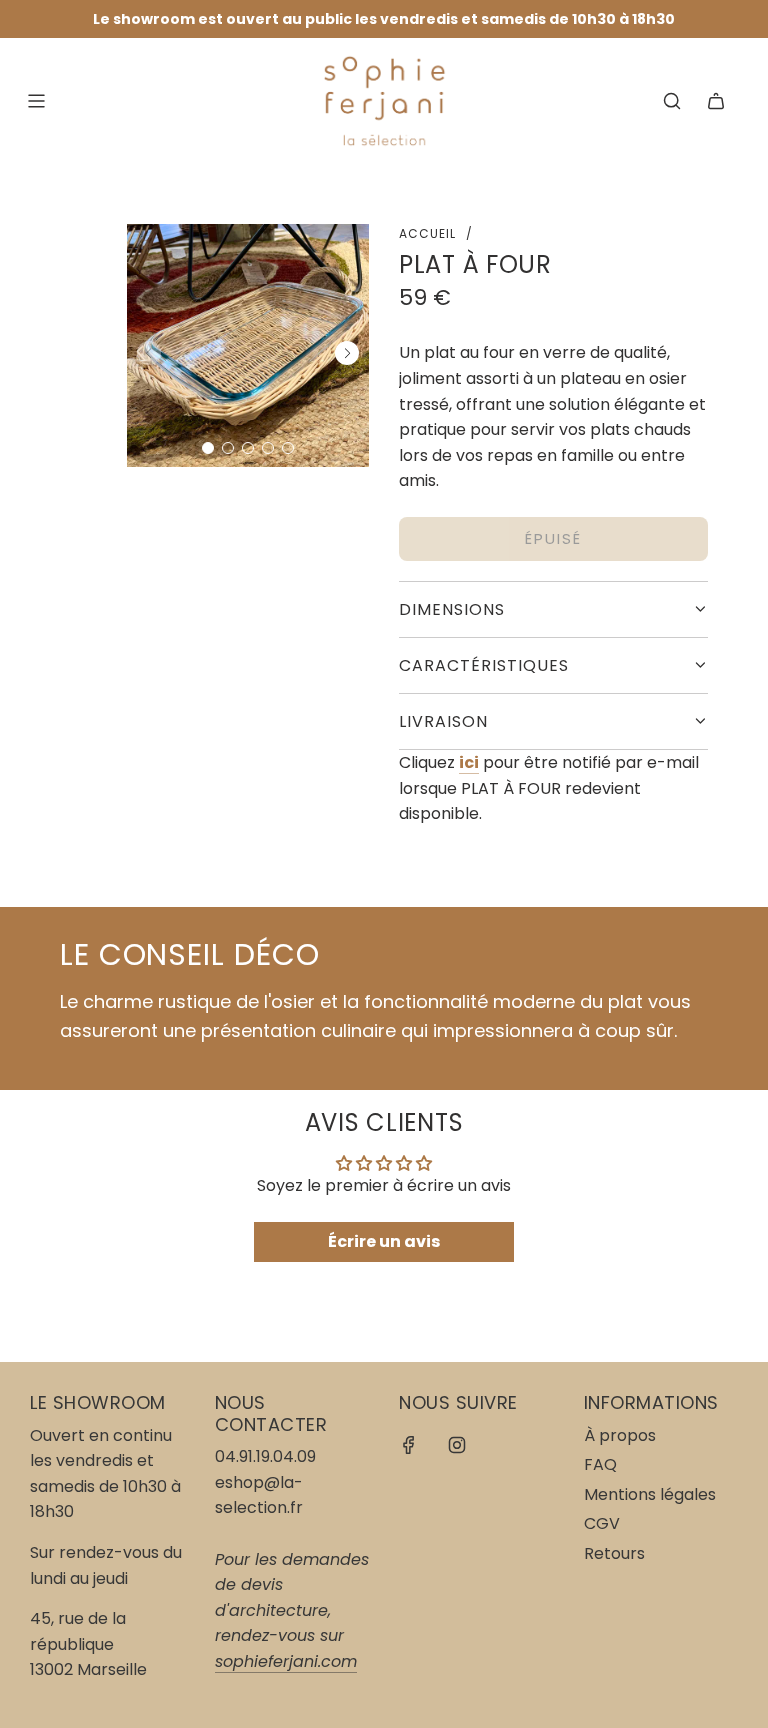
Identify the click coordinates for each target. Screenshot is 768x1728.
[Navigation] (36, 101)
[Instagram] (457, 1445)
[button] (208, 448)
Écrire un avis (384, 1241)
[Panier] (716, 101)
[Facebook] (409, 1445)
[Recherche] (672, 101)
